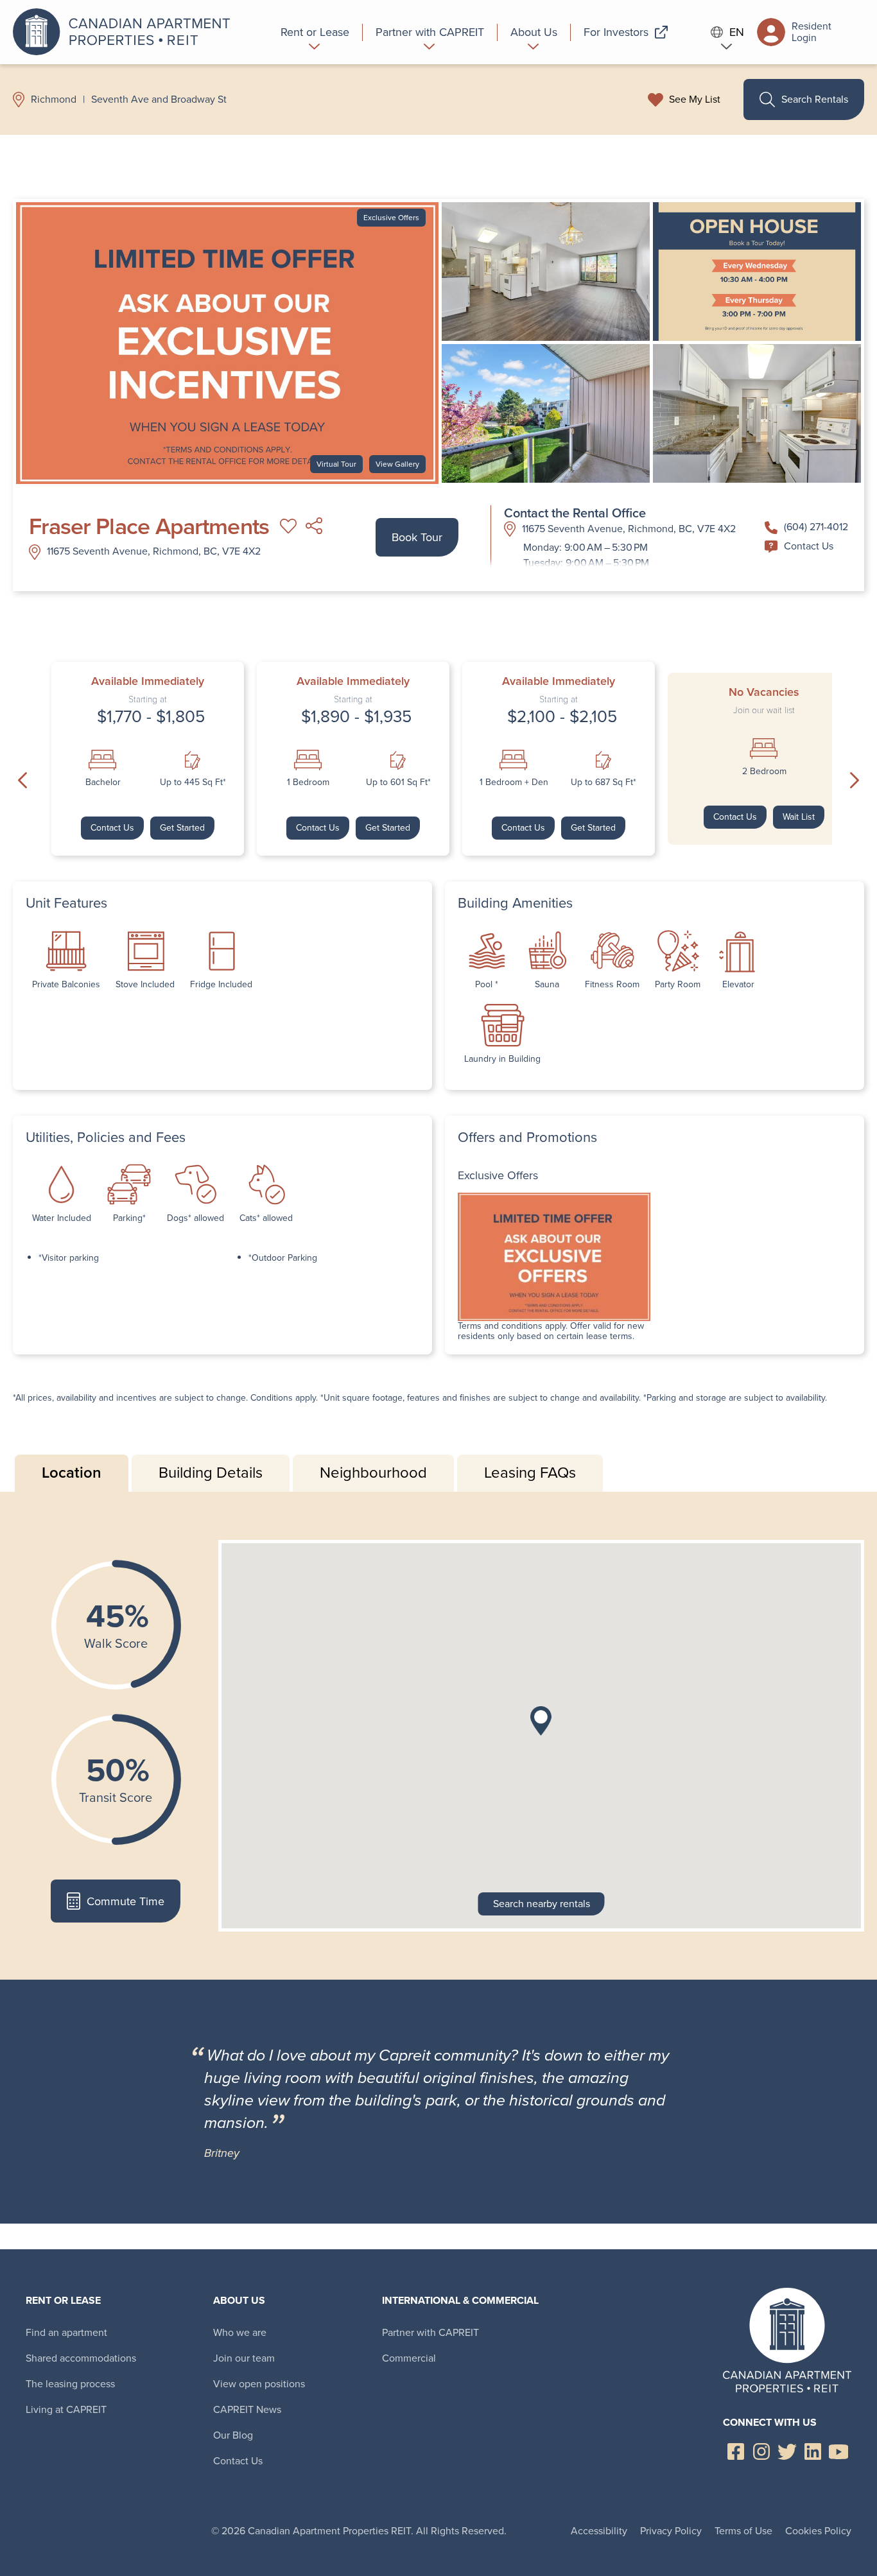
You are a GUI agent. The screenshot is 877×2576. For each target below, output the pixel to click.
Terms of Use (743, 2531)
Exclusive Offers (391, 218)
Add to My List (288, 526)
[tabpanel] (438, 1736)
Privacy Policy (671, 2531)
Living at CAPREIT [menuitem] (66, 2409)
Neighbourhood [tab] (373, 1473)
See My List (695, 99)
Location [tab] (72, 1473)
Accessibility (599, 2531)
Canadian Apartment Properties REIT (125, 32)
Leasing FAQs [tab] (530, 1473)
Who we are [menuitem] (240, 2332)
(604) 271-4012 (816, 527)
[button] (541, 1721)
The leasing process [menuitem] (70, 2384)
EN (737, 32)
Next (855, 781)
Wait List (799, 817)
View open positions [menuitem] (259, 2384)
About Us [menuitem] (239, 2300)
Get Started (182, 828)
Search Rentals (815, 99)
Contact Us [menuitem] (238, 2461)
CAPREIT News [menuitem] (247, 2409)
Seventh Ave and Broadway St (159, 99)
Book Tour (417, 537)
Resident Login (812, 32)
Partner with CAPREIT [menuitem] (430, 2332)
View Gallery (397, 464)
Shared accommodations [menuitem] (81, 2358)
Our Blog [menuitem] (233, 2435)
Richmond (54, 99)
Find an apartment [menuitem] (66, 2332)
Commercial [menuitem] (409, 2358)
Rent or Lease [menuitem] (63, 2300)
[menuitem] (315, 32)
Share (314, 526)
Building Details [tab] (211, 1473)
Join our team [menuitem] (244, 2358)
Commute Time (126, 1901)
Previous (22, 781)
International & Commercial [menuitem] (460, 2300)
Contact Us (809, 546)
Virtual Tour (336, 464)
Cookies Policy (818, 2531)
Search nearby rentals (542, 1904)
